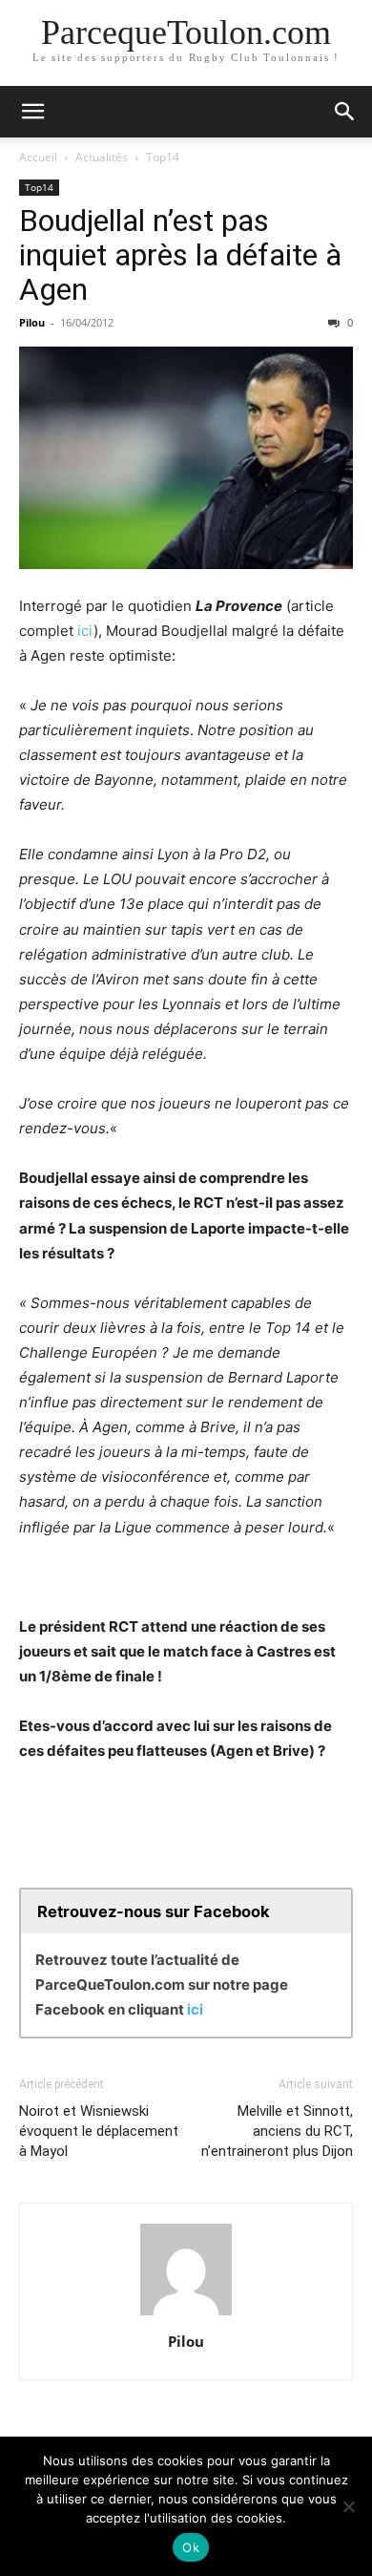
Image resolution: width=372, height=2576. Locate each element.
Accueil (38, 157)
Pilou (32, 322)
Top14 (163, 157)
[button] (32, 112)
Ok (191, 2547)
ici (85, 631)
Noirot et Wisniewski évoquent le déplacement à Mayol (99, 2131)
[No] (348, 2506)
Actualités (102, 157)
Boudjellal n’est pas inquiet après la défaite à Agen (180, 255)
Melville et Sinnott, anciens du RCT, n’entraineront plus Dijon (277, 2131)
